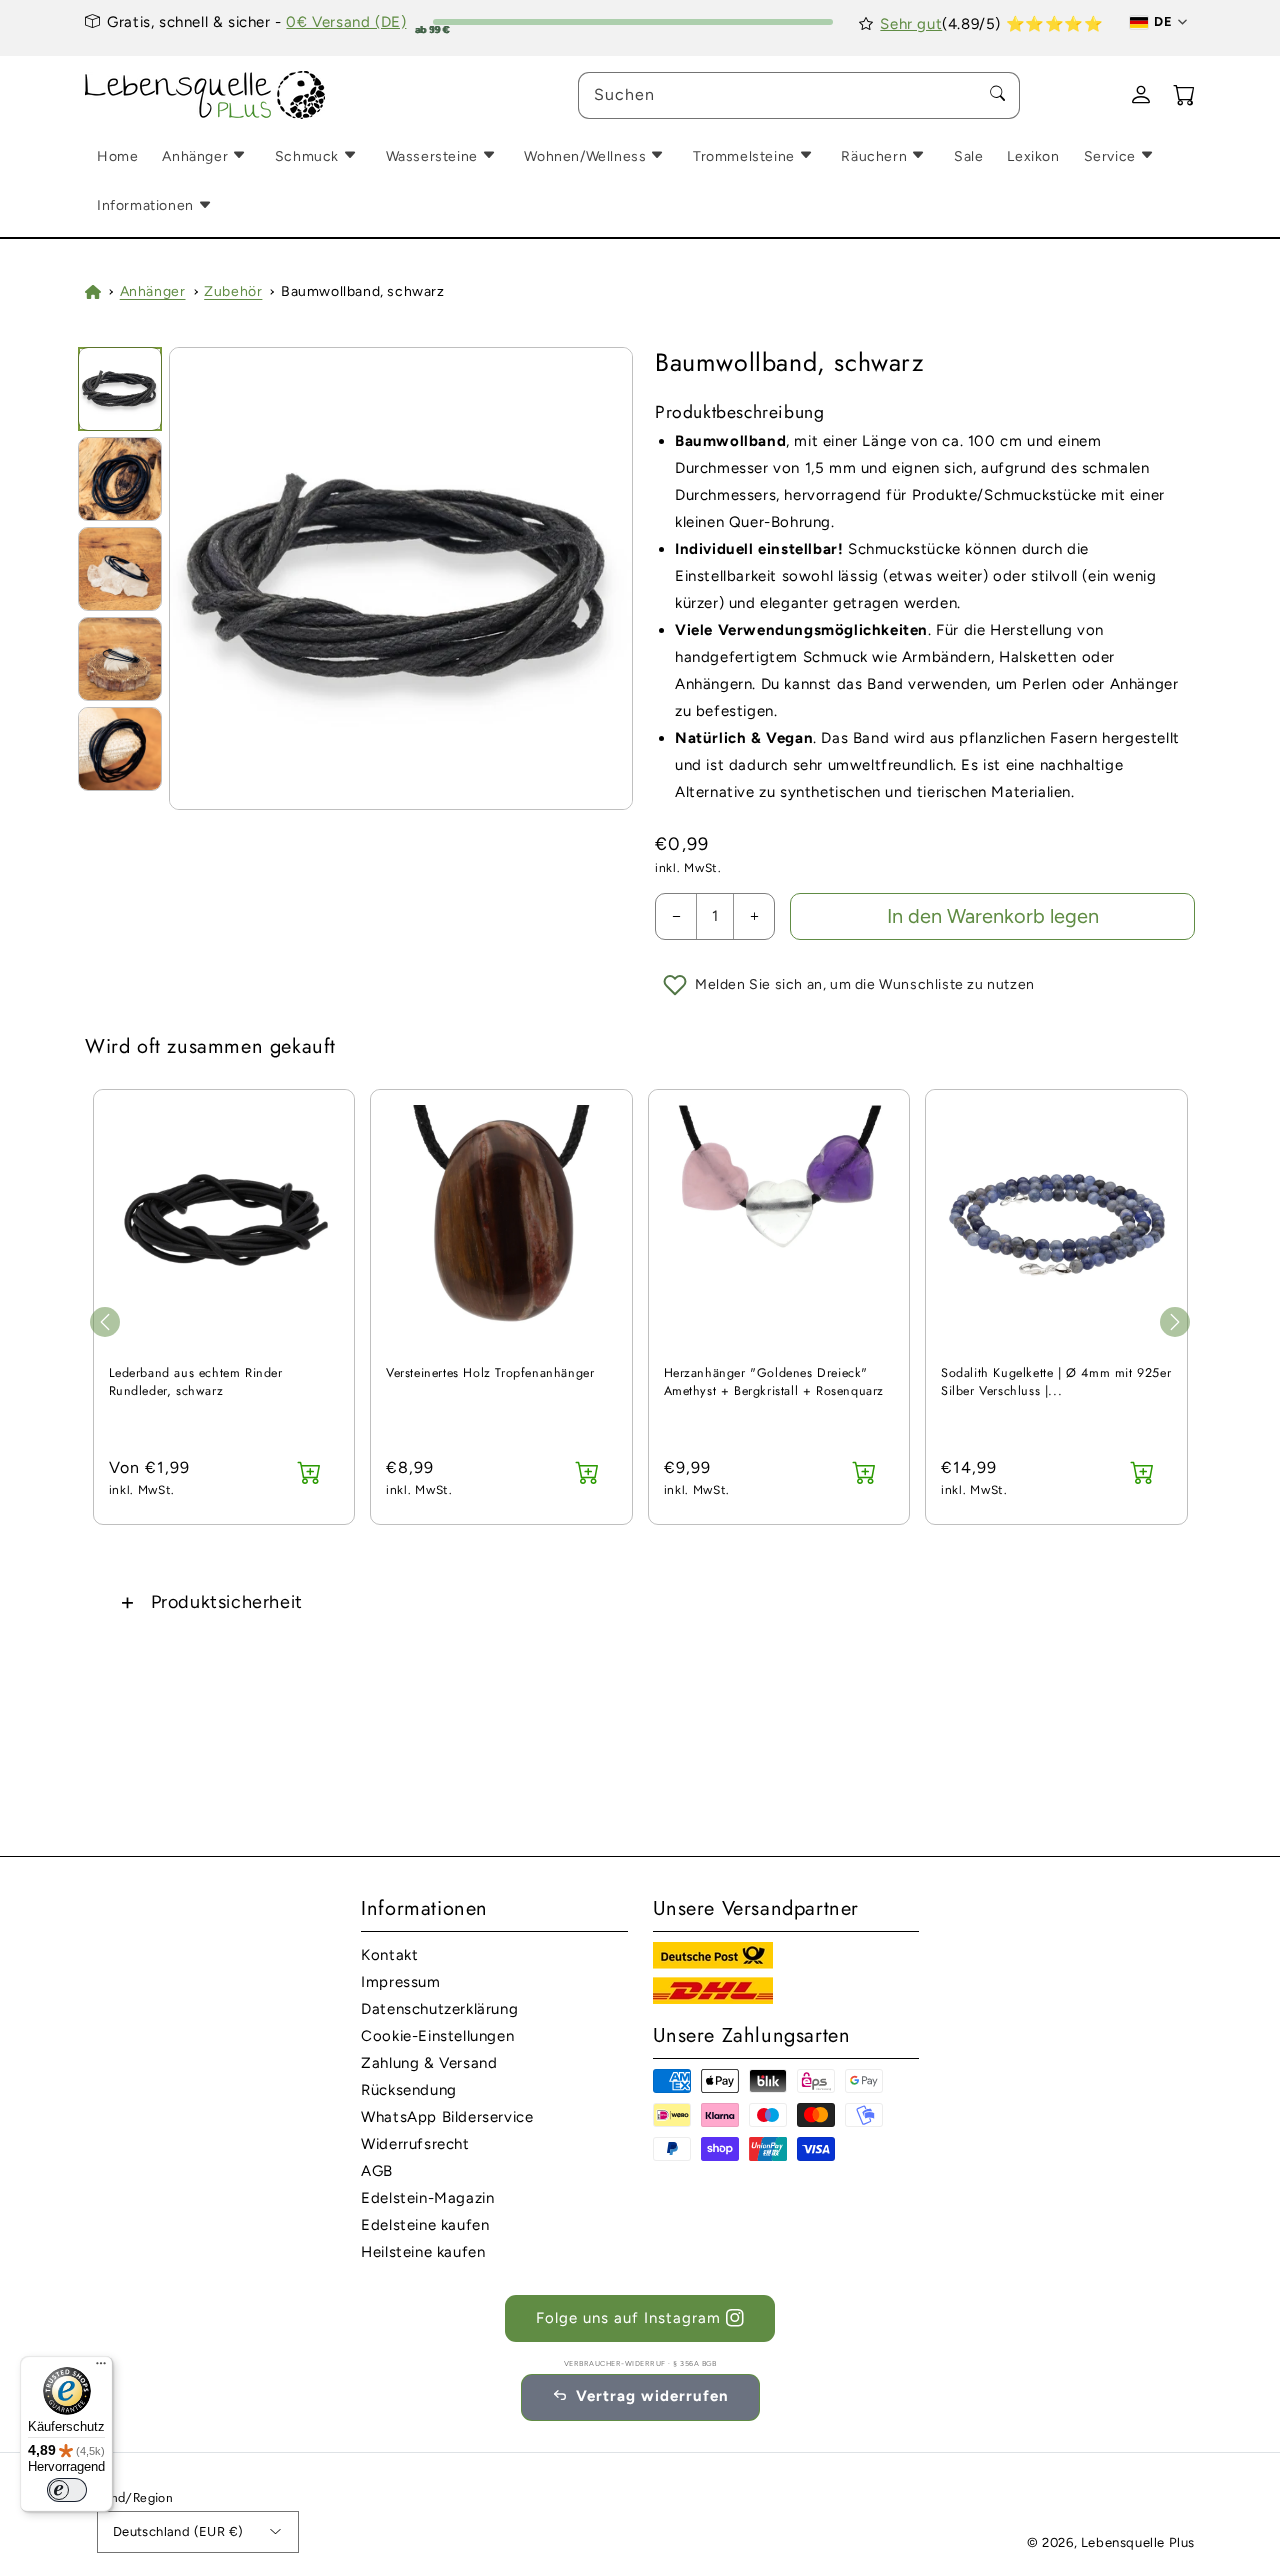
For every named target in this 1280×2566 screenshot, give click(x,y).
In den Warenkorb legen (993, 916)
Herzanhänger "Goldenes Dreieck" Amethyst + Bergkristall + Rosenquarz (774, 1382)
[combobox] (799, 95)
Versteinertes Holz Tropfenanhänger (490, 1373)
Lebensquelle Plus (1138, 2542)
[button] (640, 1601)
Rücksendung (409, 2090)
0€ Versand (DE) (346, 22)
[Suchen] (997, 95)
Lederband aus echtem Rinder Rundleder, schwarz (196, 1382)
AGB (377, 2171)
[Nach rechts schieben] (1175, 1322)
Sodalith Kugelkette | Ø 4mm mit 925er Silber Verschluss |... (1056, 1382)
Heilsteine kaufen (423, 2252)
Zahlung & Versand (429, 2063)
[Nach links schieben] (105, 1322)
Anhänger (153, 291)
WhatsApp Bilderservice (447, 2117)
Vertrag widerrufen (652, 2396)
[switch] (67, 2490)
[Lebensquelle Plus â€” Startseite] (205, 95)
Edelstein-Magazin (427, 2198)
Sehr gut (911, 24)
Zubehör (233, 291)
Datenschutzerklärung (439, 2009)
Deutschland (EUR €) (178, 2531)
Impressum (400, 1982)
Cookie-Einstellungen (437, 2036)
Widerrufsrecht (415, 2144)
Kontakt (389, 1955)
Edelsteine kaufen (425, 2225)
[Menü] (101, 2368)
